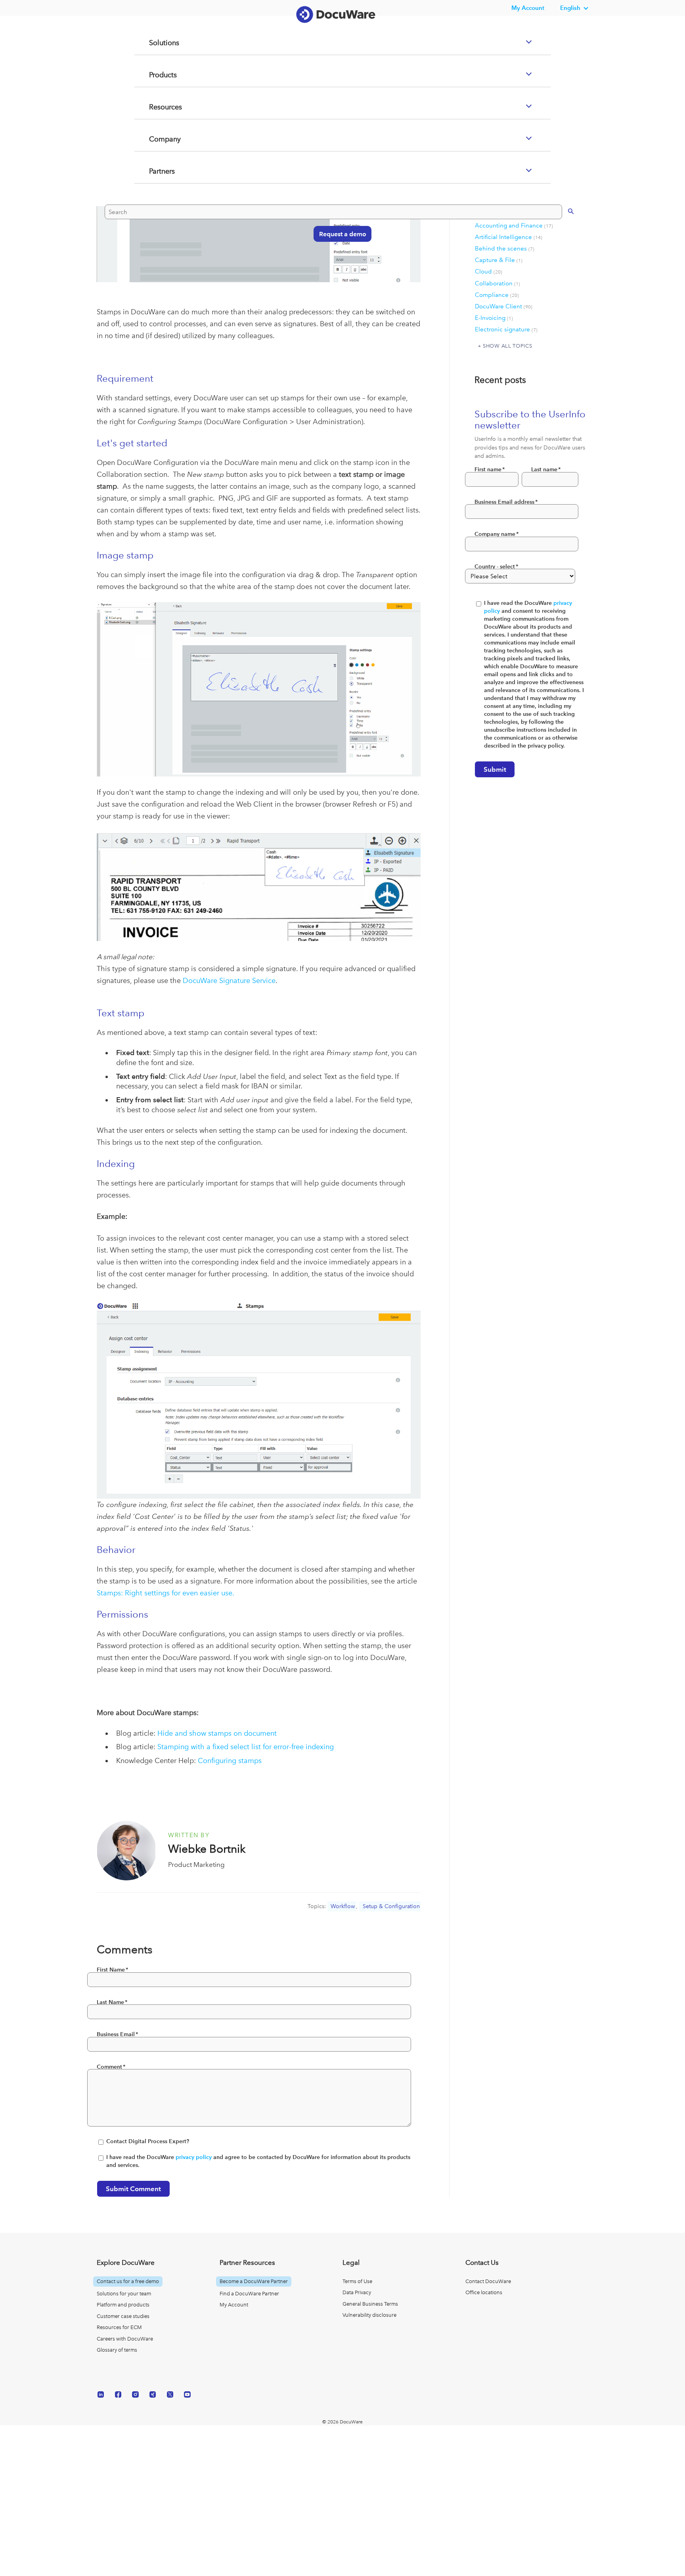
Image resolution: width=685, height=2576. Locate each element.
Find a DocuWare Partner (249, 2294)
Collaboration (497, 283)
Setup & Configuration (391, 1906)
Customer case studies (123, 2316)
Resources (156, 139)
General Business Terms (370, 2304)
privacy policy (194, 2157)
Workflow (343, 1906)
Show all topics (507, 346)
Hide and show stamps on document (217, 1733)
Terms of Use (357, 2281)
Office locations (484, 2292)
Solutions (154, 75)
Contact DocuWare (488, 2281)
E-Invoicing (494, 318)
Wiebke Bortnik (207, 1849)
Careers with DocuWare (125, 2339)
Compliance (497, 295)
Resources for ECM (119, 2327)
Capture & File (499, 260)
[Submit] (563, 242)
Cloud (489, 272)
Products (153, 107)
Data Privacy (357, 2292)
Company (155, 171)
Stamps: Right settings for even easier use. (166, 1593)
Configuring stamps (230, 1760)
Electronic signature (506, 329)
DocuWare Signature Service (229, 980)
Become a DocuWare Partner (254, 2281)
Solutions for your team (124, 2294)
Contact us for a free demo (128, 2281)
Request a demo (339, 265)
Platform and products (123, 2305)
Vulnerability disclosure (369, 2315)
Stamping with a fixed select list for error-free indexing (246, 1747)
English (570, 8)
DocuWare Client (504, 306)
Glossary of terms (117, 2350)
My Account (234, 2305)
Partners (152, 203)
